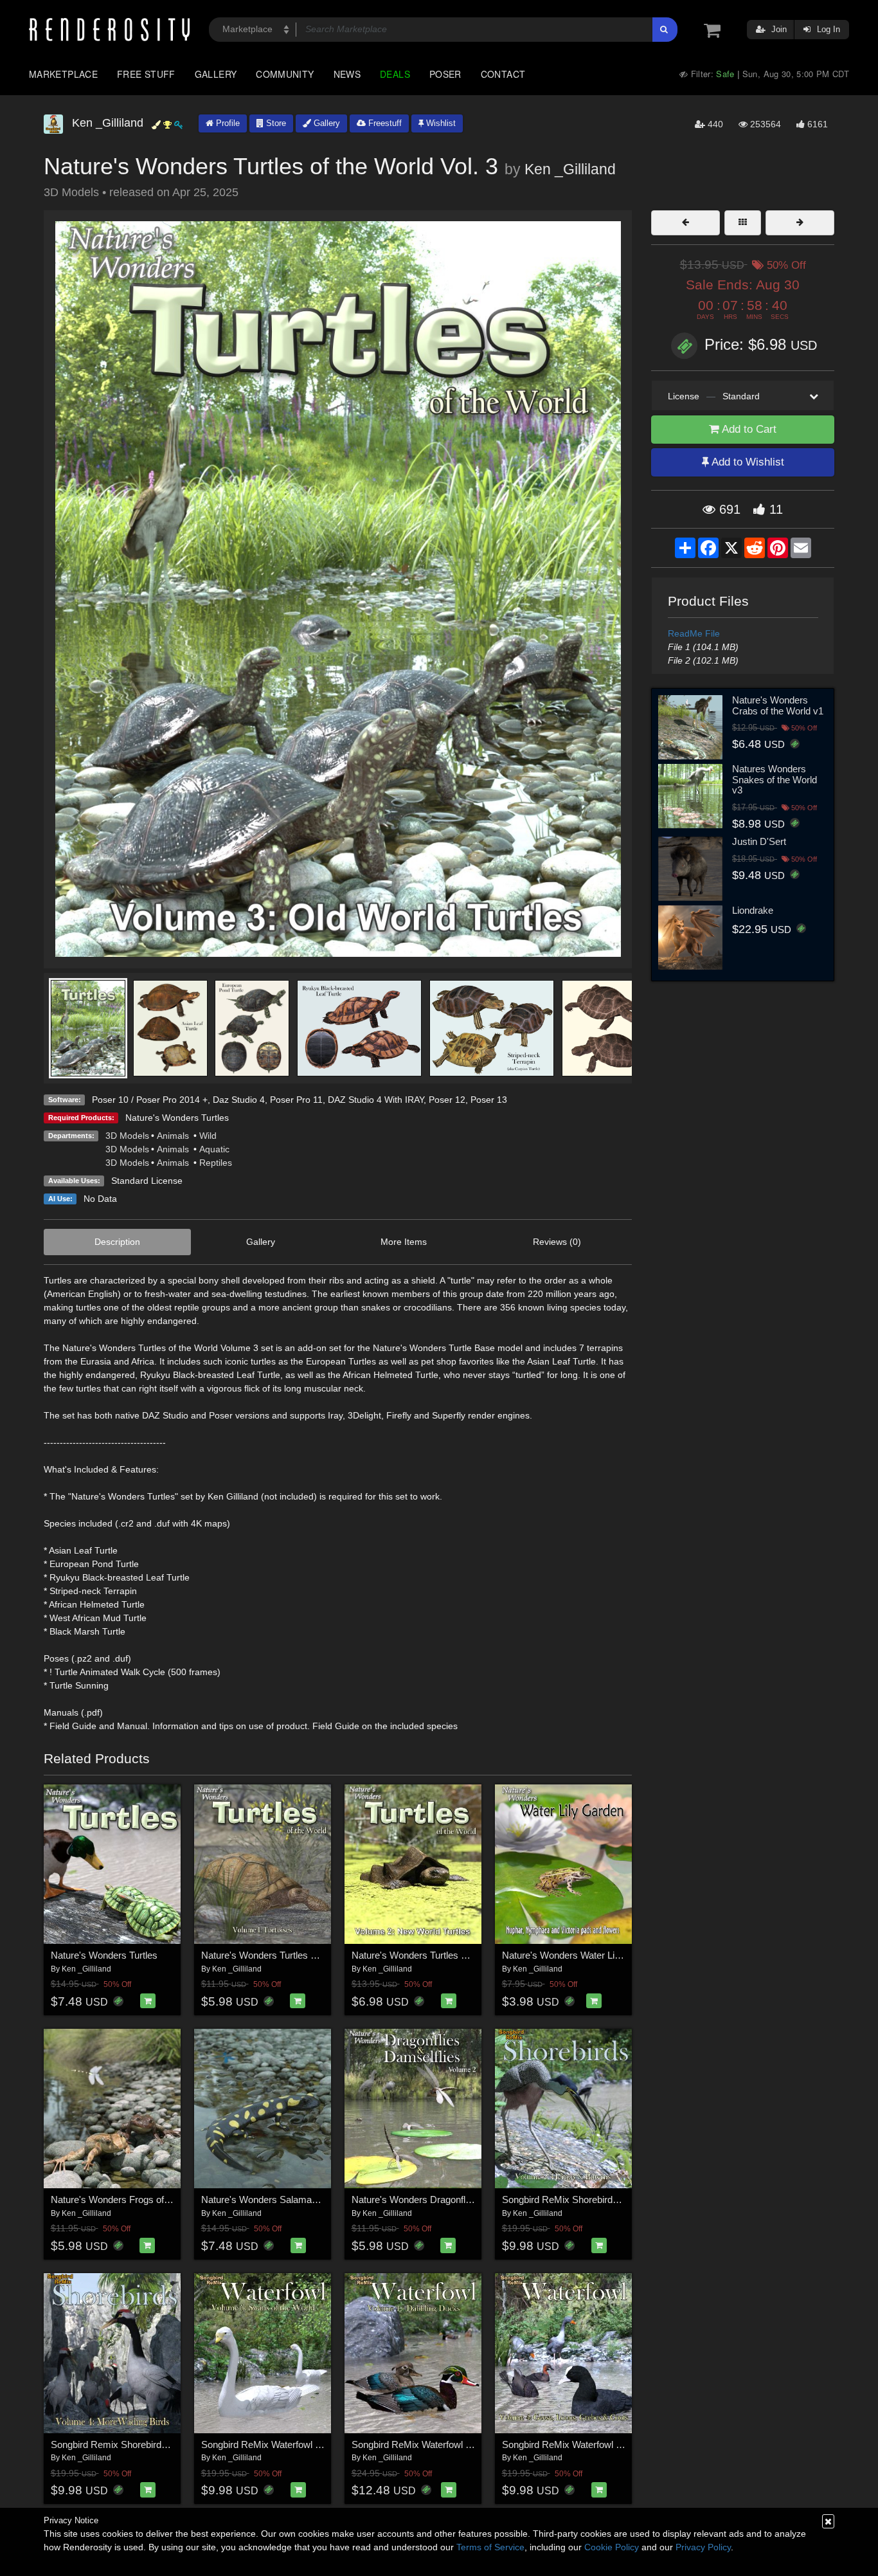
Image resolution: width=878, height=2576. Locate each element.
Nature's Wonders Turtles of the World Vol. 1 (294, 1955)
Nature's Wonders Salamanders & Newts (288, 2200)
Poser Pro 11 (296, 1100)
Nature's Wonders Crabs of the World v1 (778, 705)
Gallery (216, 74)
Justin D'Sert (759, 841)
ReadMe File (694, 633)
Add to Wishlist (747, 462)
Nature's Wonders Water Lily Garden (579, 1955)
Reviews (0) (557, 1242)
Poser (445, 74)
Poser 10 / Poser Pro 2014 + (150, 1100)
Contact (503, 74)
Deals (395, 74)
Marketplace (63, 74)
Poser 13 (489, 1100)
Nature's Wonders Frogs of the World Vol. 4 (141, 2200)
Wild (208, 1136)
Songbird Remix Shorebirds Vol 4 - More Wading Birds (164, 2444)
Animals (174, 1136)
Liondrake (753, 910)
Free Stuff (146, 74)
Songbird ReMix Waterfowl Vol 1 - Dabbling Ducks (456, 2444)
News (347, 74)
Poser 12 (447, 1100)
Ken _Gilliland (570, 169)
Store (275, 123)
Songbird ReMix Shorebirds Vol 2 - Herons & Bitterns (613, 2200)
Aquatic (214, 1149)
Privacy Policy (703, 2547)
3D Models (127, 1136)
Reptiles (216, 1163)
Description (117, 1242)
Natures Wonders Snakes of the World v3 (775, 779)
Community (285, 74)
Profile (227, 123)
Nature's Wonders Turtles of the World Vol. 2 (444, 1955)
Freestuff (384, 123)
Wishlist (440, 123)
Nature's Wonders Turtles (177, 1118)
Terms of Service (490, 2547)
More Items (404, 1242)
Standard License (147, 1181)
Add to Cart (748, 429)
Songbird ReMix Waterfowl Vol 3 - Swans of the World (313, 2444)
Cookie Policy (612, 2547)
